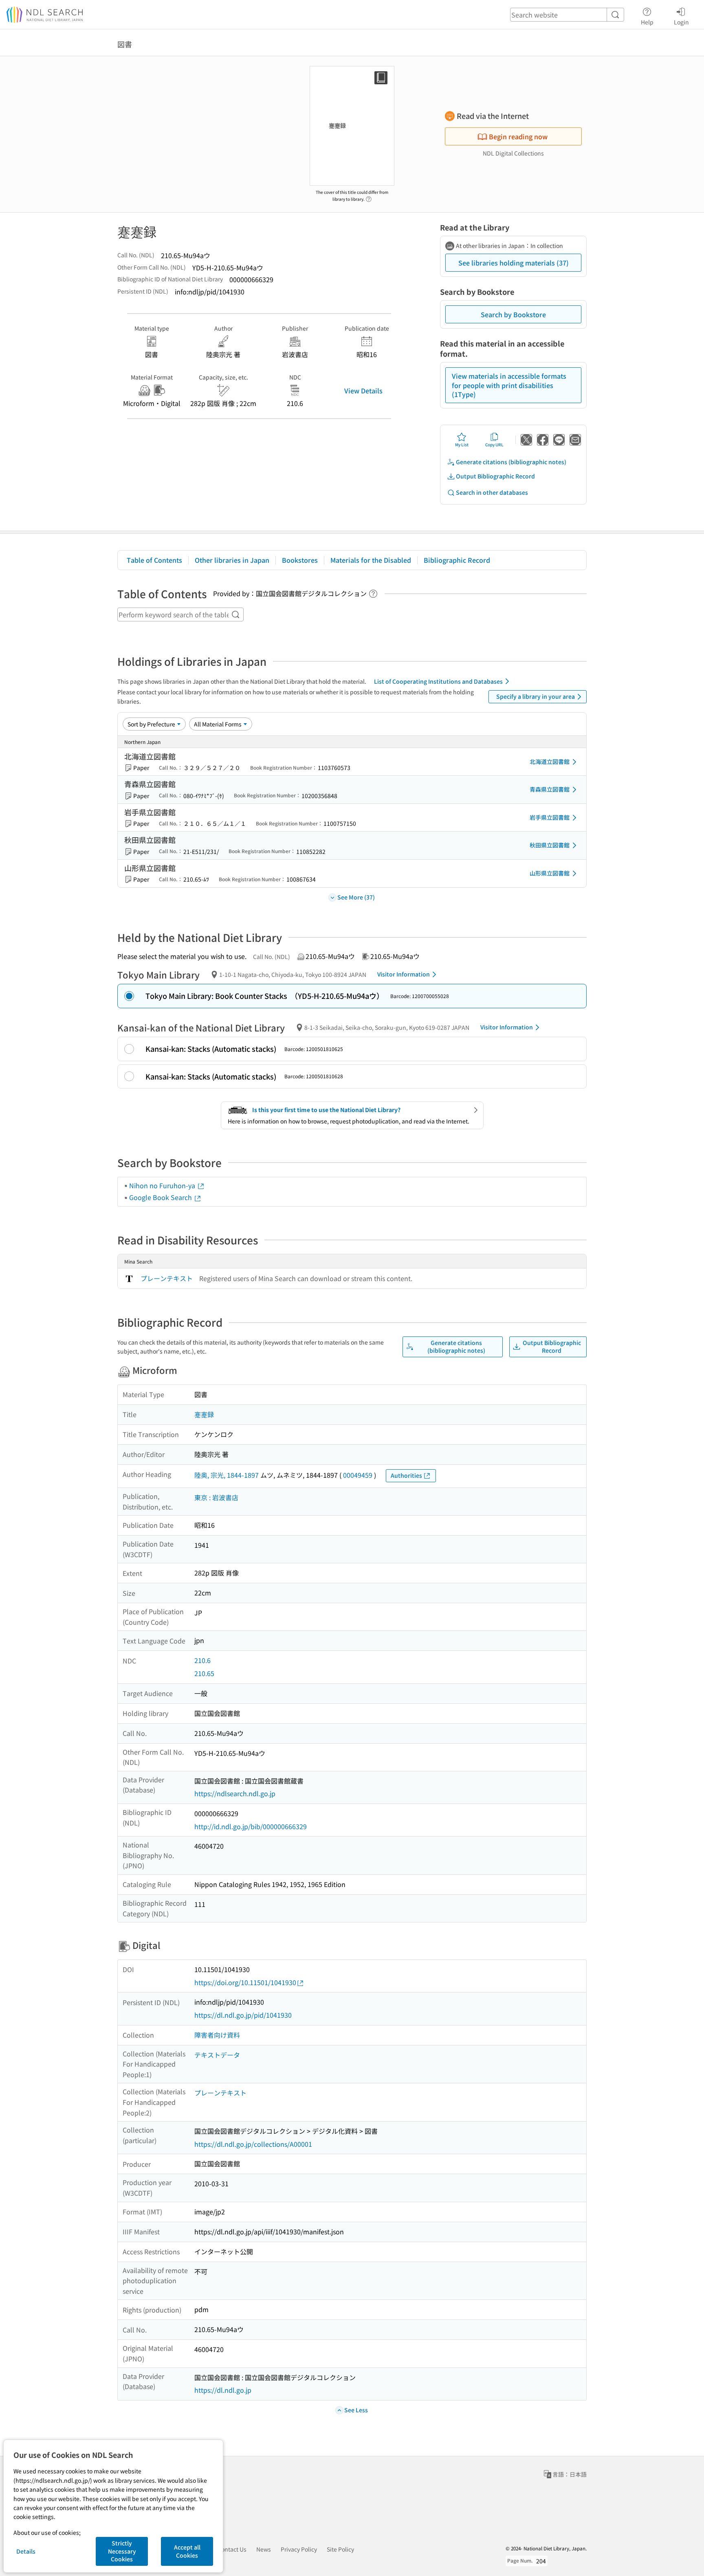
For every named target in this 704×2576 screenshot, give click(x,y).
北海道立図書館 (550, 761)
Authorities (406, 1475)
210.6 (202, 1660)
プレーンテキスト (167, 1278)
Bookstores (300, 560)
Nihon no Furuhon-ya (163, 1185)
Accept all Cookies (187, 2551)
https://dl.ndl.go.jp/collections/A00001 (253, 2144)
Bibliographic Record (457, 560)
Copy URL (494, 444)
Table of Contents (154, 560)
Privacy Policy (299, 2549)
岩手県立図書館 (550, 817)
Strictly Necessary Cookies (122, 2551)
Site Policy (340, 2549)
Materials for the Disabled (371, 560)
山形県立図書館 (550, 873)
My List (462, 444)
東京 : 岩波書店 (216, 1497)
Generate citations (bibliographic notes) (511, 462)
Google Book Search (161, 1197)
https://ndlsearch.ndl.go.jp (235, 1793)
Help (647, 22)
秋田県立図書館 (550, 845)
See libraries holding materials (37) (514, 263)
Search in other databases (492, 492)
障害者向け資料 (217, 2035)
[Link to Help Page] (369, 197)
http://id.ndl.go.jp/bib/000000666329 (251, 1826)
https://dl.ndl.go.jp (223, 2390)
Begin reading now (518, 136)
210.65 (204, 1673)
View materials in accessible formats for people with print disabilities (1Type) (509, 385)
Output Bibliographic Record (495, 476)
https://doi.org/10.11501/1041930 (245, 1982)
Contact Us (232, 2549)
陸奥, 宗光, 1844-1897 (227, 1475)
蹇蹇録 (204, 1414)
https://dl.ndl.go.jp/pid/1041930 (243, 2015)
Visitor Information (404, 974)
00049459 (358, 1475)
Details (26, 2551)
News (264, 2549)
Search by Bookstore (513, 314)
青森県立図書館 (550, 789)
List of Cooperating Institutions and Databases (438, 681)
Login (681, 22)
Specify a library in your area (536, 696)
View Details (363, 391)
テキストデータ (217, 2055)
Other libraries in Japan (232, 560)
